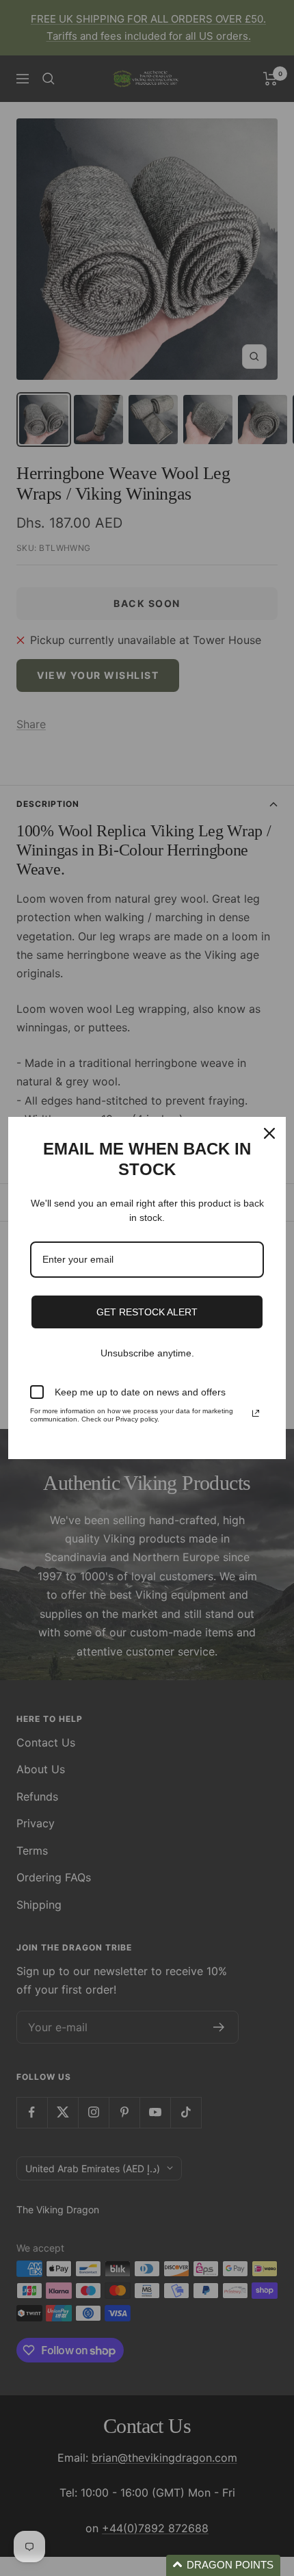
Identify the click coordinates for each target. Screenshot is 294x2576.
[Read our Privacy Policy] (256, 1413)
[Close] (269, 1133)
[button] (223, 2565)
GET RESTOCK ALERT (147, 1312)
